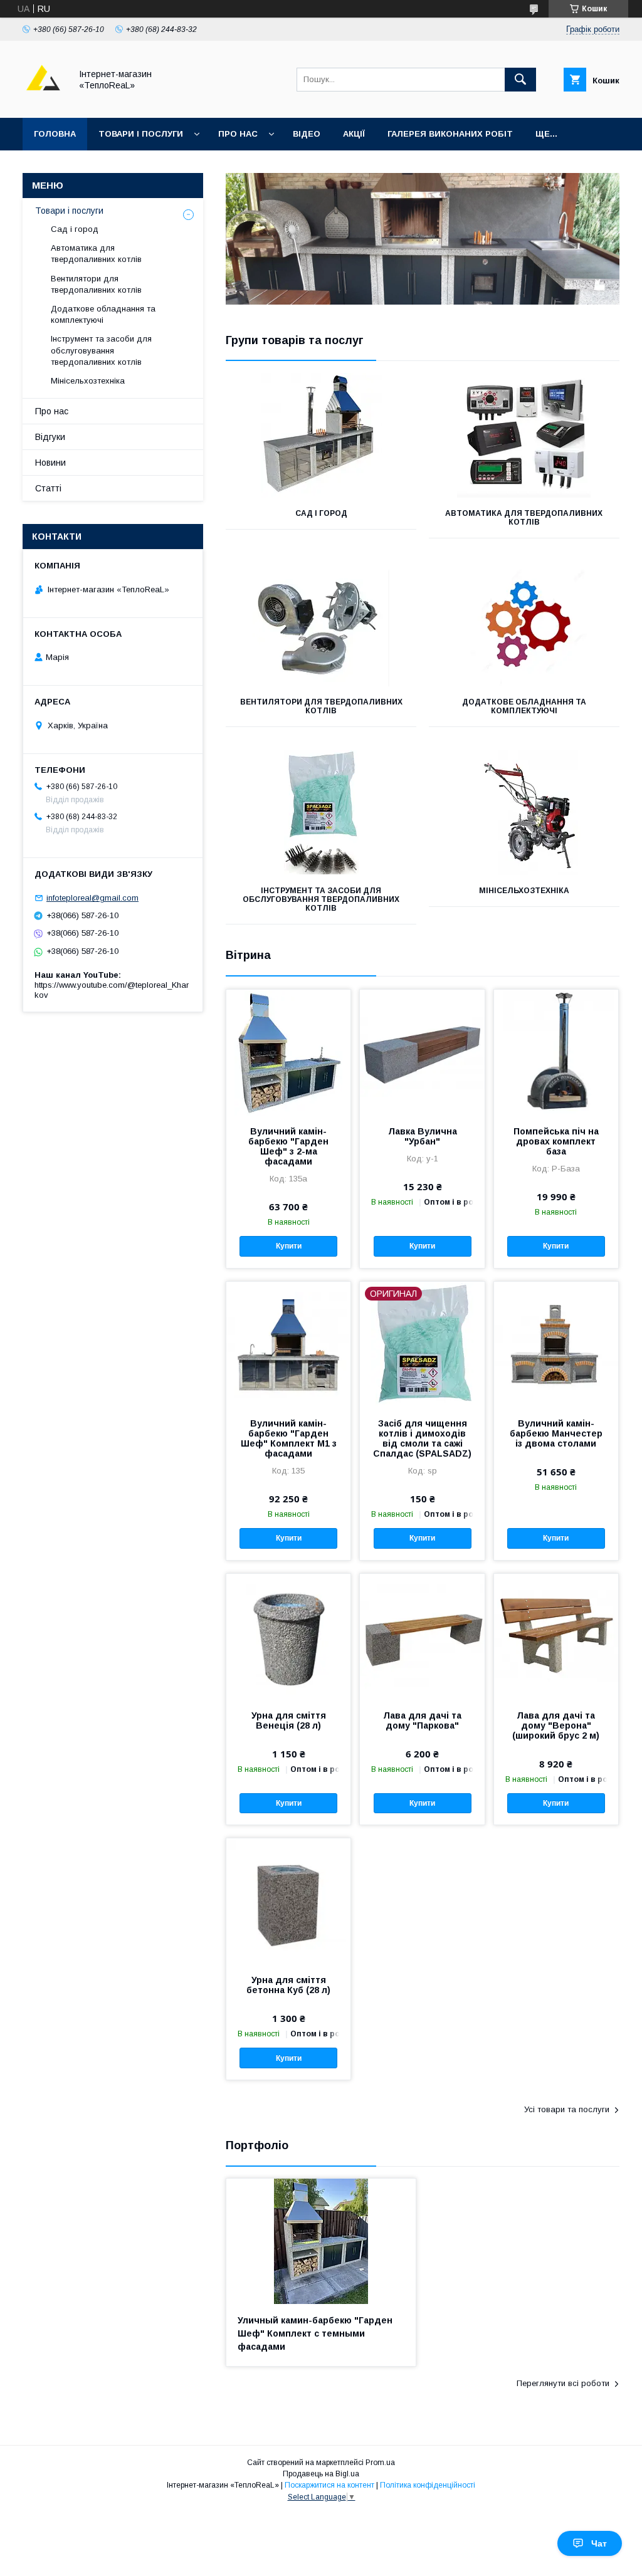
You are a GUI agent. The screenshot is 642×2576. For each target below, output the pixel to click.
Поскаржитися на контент (329, 2485)
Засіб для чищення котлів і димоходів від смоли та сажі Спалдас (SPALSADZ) (422, 1438)
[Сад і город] (321, 435)
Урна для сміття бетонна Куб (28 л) (288, 1985)
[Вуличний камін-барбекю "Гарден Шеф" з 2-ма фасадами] (288, 1052)
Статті (48, 488)
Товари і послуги (141, 134)
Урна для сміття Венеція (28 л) (289, 1720)
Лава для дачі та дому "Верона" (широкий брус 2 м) (556, 1725)
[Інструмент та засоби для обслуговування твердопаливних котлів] (321, 812)
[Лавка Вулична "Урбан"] (422, 1052)
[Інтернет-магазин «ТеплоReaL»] (43, 102)
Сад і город (321, 513)
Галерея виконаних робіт (450, 134)
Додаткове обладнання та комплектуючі (524, 706)
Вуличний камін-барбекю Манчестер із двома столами (556, 1433)
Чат (599, 2543)
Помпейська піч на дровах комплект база (556, 1141)
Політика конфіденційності (428, 2485)
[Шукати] (520, 80)
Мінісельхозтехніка (524, 891)
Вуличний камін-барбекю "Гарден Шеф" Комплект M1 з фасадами (289, 1438)
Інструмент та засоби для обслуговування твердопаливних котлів (321, 899)
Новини (50, 463)
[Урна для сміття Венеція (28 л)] (288, 1636)
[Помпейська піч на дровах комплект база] (556, 1052)
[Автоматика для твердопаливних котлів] (524, 435)
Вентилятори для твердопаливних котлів (321, 706)
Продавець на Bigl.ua (321, 2474)
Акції (354, 134)
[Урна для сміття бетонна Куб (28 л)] (288, 1901)
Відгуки (50, 437)
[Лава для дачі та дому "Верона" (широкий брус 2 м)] (556, 1636)
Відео (307, 134)
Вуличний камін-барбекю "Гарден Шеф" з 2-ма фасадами (288, 1146)
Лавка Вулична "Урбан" (423, 1136)
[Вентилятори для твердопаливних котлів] (321, 624)
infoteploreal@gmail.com (92, 898)
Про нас (238, 134)
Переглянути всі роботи (563, 2383)
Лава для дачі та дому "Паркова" (422, 1720)
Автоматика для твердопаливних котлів (524, 518)
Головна (55, 134)
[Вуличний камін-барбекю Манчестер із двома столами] (556, 1344)
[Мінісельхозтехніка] (524, 812)
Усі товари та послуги (567, 2109)
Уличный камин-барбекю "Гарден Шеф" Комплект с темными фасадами (315, 2333)
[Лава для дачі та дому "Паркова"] (422, 1636)
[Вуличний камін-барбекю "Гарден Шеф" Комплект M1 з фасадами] (288, 1344)
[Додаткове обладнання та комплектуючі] (524, 624)
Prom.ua (380, 2463)
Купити (289, 1246)
